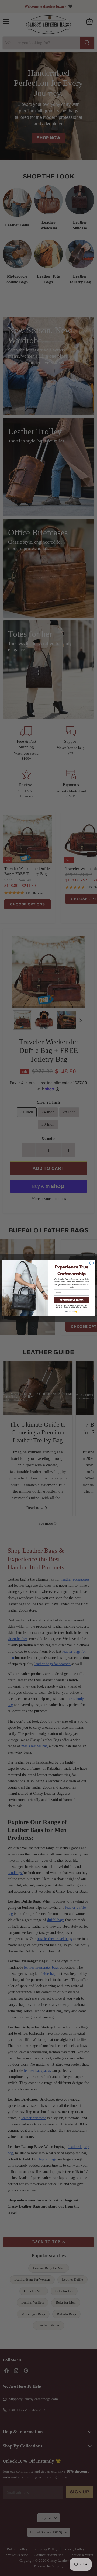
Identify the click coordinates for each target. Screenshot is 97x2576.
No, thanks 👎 (72, 1312)
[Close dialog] (91, 1263)
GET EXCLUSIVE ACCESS (72, 1300)
